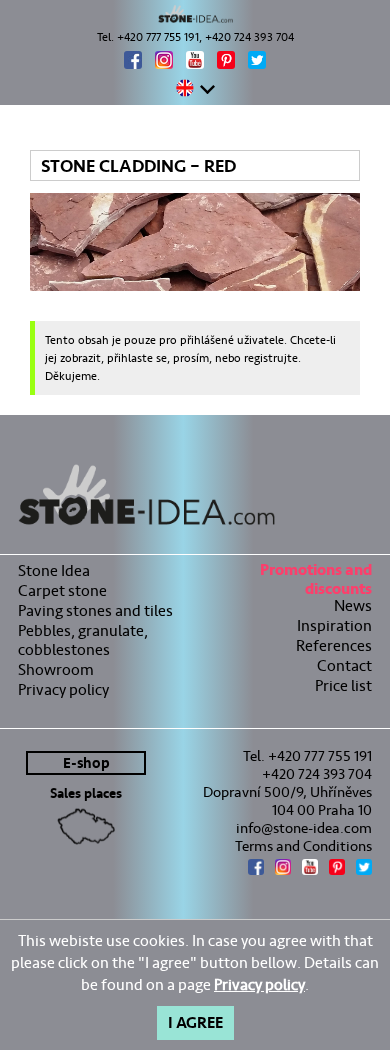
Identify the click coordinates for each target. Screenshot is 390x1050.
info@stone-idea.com (304, 828)
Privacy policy (63, 689)
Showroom (56, 669)
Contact (344, 665)
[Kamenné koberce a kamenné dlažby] (195, 14)
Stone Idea (54, 570)
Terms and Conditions (303, 846)
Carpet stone (62, 590)
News (353, 605)
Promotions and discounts (316, 582)
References (334, 645)
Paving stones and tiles (95, 610)
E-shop (86, 763)
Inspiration (334, 625)
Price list (343, 685)
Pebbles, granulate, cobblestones (83, 640)
